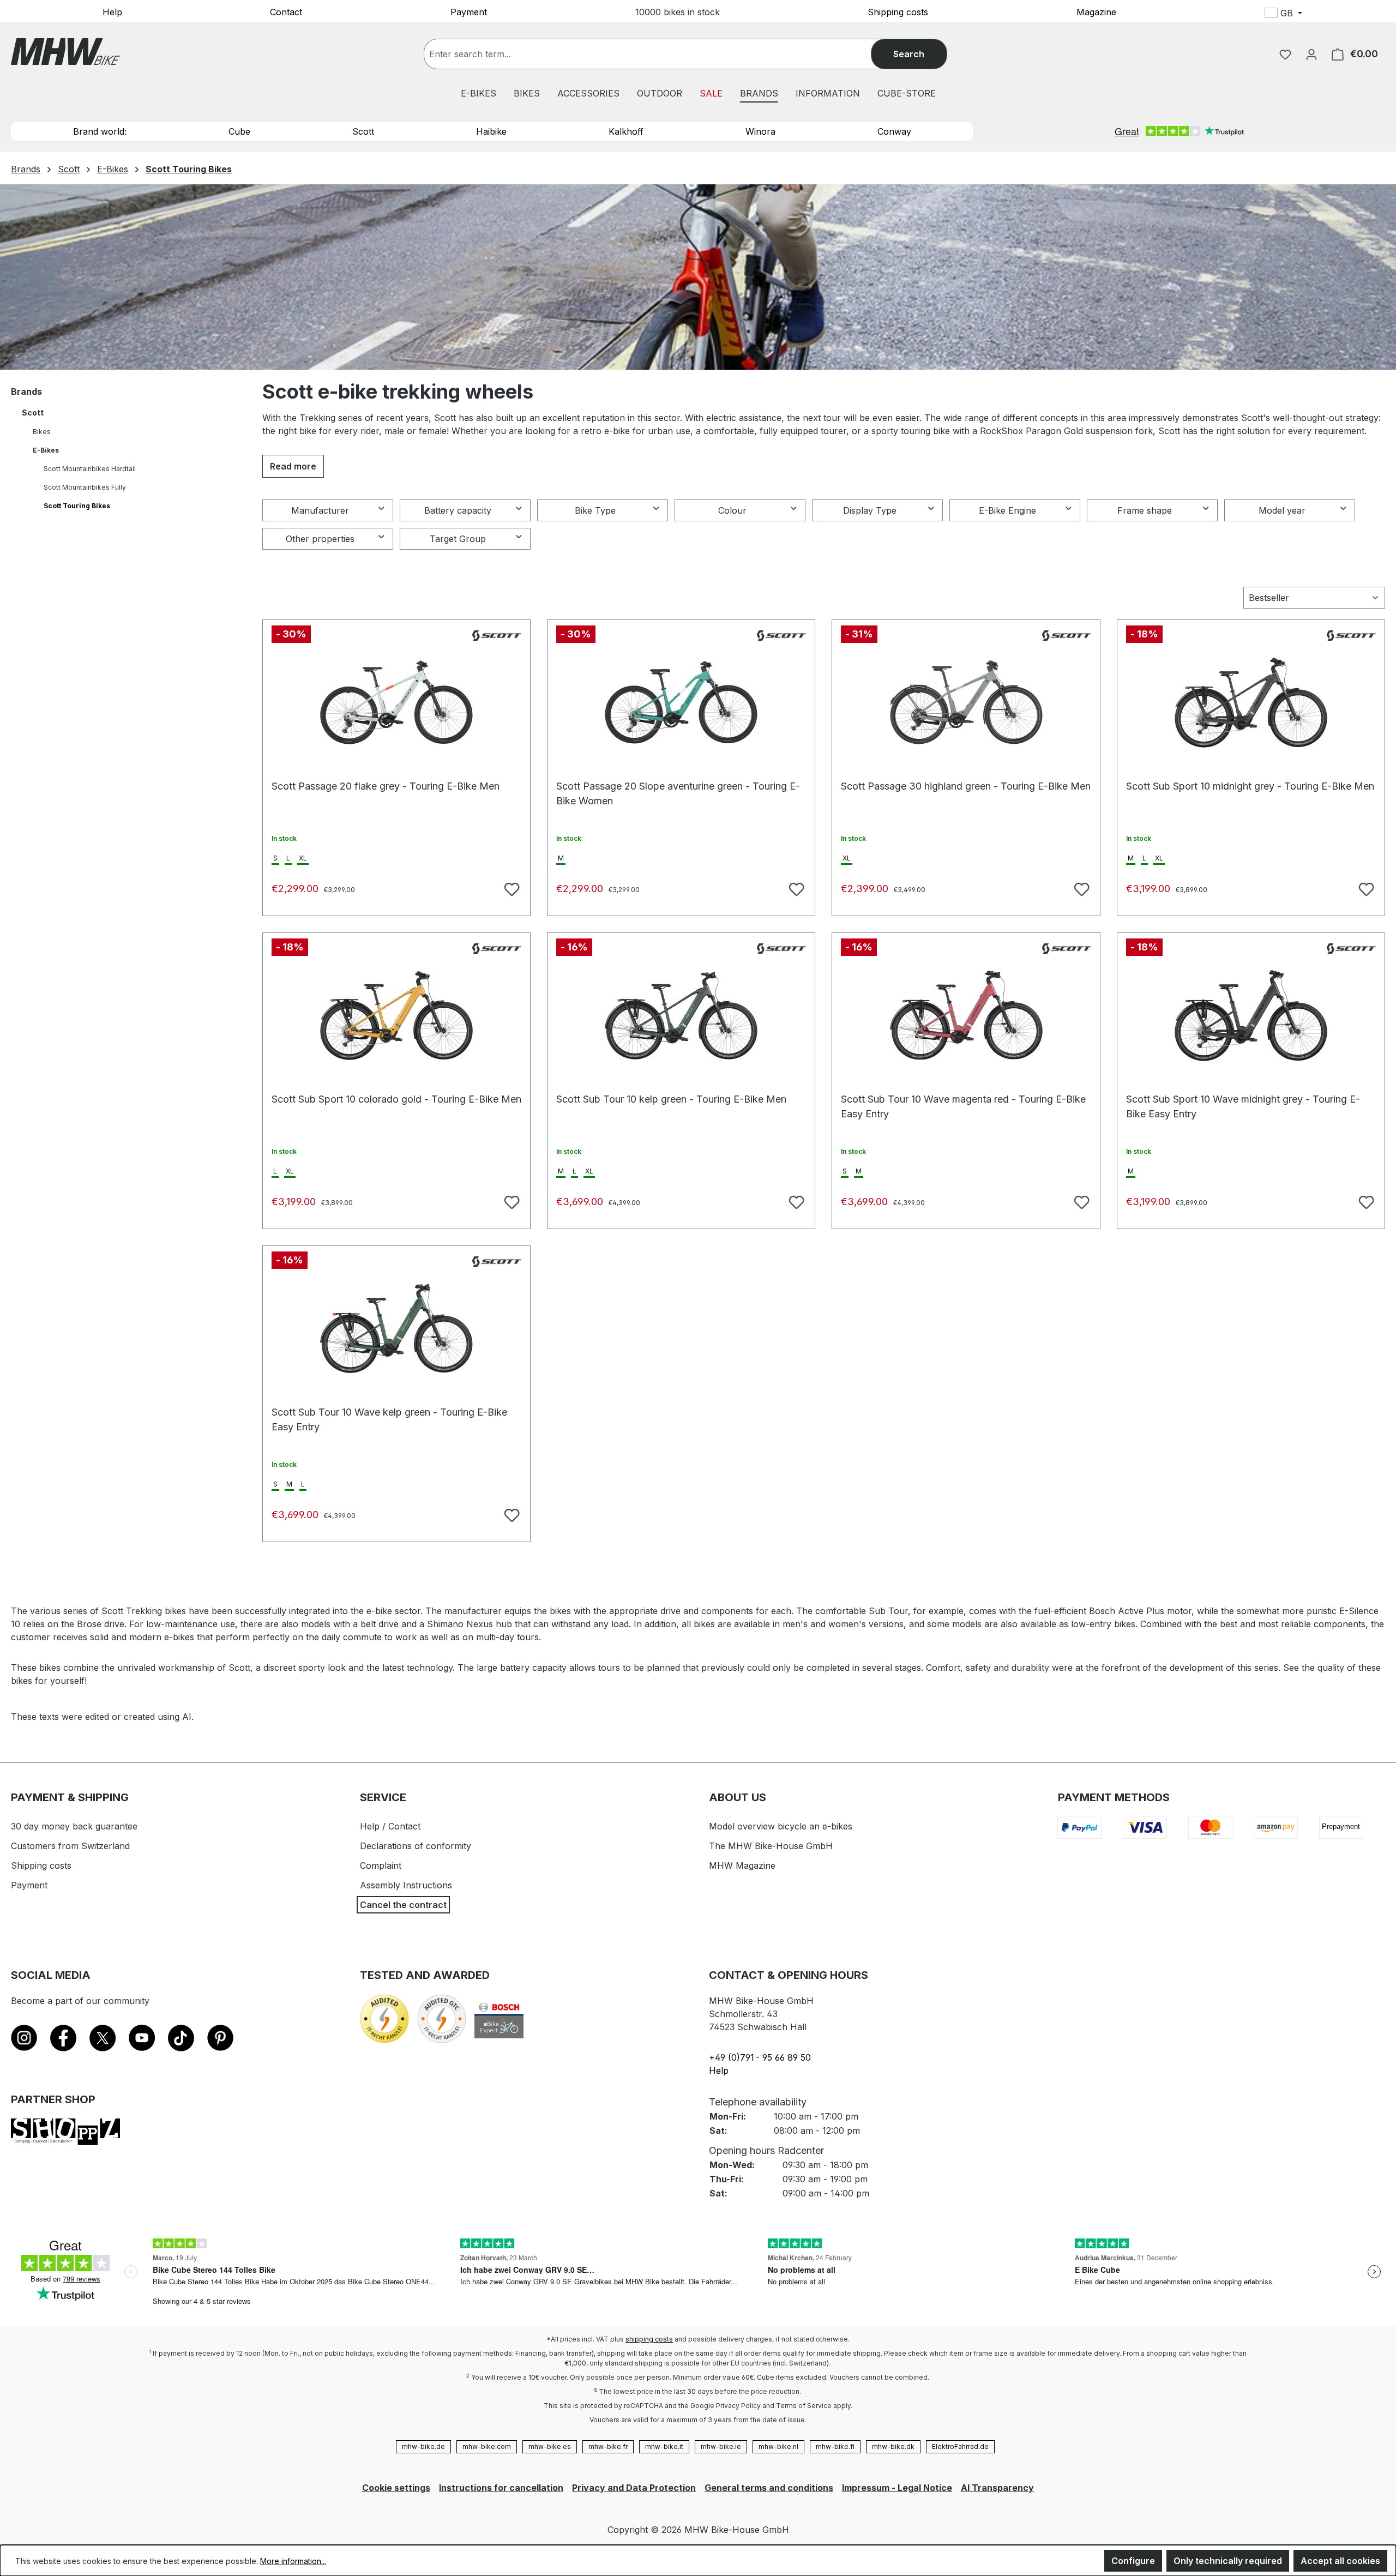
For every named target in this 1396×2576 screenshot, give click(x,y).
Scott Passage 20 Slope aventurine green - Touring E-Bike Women (678, 792)
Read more (293, 466)
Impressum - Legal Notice (897, 2488)
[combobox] (658, 54)
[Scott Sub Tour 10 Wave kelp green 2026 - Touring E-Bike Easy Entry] (396, 1328)
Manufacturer (320, 510)
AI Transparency (997, 2488)
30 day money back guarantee (74, 1826)
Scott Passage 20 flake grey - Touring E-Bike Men (386, 786)
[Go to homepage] (65, 52)
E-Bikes (46, 450)
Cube (239, 131)
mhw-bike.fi (835, 2446)
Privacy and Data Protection (634, 2488)
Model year (1282, 510)
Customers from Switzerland (70, 1846)
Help (112, 11)
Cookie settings (396, 2488)
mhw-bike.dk (893, 2446)
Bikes (42, 432)
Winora (760, 131)
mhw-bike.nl (778, 2446)
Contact (286, 11)
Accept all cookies (1340, 2561)
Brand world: (100, 131)
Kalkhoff (626, 131)
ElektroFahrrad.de (960, 2446)
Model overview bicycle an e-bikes (781, 1826)
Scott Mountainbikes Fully (85, 487)
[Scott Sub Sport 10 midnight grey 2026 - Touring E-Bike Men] (1251, 702)
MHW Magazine (742, 1865)
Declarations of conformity (416, 1846)
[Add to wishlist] (510, 888)
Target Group (458, 539)
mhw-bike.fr (608, 2446)
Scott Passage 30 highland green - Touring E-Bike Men (966, 786)
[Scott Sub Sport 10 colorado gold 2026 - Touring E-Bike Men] (396, 1015)
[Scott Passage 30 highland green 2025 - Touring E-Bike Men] (966, 702)
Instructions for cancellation (501, 2488)
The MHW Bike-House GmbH (771, 1846)
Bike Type (595, 510)
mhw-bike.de (423, 2446)
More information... (293, 2561)
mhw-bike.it (664, 2446)
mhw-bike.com (487, 2446)
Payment (469, 11)
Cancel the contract (403, 1905)
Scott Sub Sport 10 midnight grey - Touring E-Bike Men (1250, 786)
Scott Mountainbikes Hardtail (90, 469)
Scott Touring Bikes (77, 506)
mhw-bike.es (550, 2446)
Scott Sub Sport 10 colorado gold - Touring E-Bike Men (396, 1099)
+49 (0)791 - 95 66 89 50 (760, 2057)
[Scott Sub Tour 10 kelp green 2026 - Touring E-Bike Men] (681, 1015)
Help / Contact (390, 1826)
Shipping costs (898, 11)
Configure (1133, 2561)
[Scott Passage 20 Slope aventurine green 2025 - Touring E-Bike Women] (681, 702)
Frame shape (1145, 510)
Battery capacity (458, 510)
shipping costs (649, 2339)
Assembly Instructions (406, 1885)
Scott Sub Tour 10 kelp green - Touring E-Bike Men (671, 1099)
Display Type (870, 510)
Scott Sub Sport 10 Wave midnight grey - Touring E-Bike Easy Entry (1243, 1105)
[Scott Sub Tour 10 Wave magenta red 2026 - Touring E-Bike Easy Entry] (966, 1015)
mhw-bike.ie (721, 2446)
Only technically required (1228, 2561)
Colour (732, 510)
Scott (363, 131)
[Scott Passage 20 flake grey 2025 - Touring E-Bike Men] (396, 702)
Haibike (491, 131)
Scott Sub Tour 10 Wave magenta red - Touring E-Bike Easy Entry (963, 1105)
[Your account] (1311, 54)
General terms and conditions (769, 2488)
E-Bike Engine (1007, 510)
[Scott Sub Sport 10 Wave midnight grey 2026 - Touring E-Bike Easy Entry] (1251, 1015)
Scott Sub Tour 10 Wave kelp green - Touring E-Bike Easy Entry (389, 1418)
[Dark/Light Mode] (1356, 15)
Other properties (320, 539)
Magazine (1096, 11)
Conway (894, 131)
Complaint (381, 1865)
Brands (26, 392)
